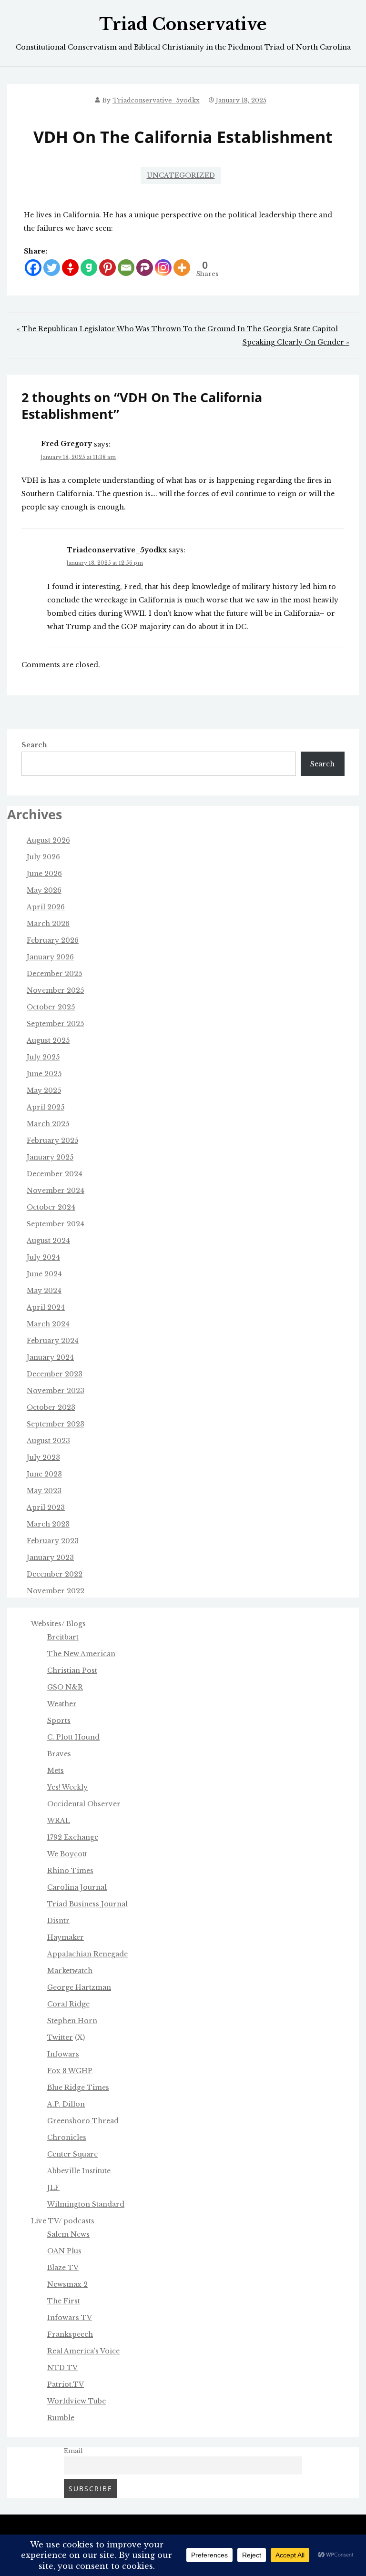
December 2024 (55, 1174)
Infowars (63, 2054)
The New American (81, 1654)
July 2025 (43, 1057)
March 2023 (48, 1524)
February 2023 (53, 1541)
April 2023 (46, 1507)
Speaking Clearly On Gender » (296, 342)
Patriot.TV (66, 2384)
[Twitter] (52, 268)
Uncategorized (181, 175)
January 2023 (50, 1558)
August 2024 (48, 1241)
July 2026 (43, 857)
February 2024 (53, 1341)
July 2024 (43, 1257)
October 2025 (51, 1007)
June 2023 (44, 1474)
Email (73, 2451)
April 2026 (46, 907)
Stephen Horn (72, 2021)
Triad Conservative (183, 24)
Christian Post (72, 1670)
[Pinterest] (107, 268)
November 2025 (55, 990)
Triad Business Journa (86, 1904)
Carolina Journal (77, 1887)
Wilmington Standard (86, 2204)
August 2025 (48, 1040)
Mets (56, 1771)
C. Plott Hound (73, 1737)
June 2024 (44, 1274)
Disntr (58, 1921)
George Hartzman (79, 1987)
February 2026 (53, 940)
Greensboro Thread (83, 2121)
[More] (182, 268)
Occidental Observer (84, 1804)
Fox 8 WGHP (70, 2071)
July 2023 (43, 1457)
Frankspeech (70, 2334)
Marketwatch (70, 1971)
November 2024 (56, 1191)
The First (64, 2301)
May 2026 (44, 890)
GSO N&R (65, 1687)
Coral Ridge (68, 2004)
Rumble (61, 2418)
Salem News (68, 2234)
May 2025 (44, 1090)
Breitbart (63, 1637)
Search (34, 745)
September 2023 (56, 1424)
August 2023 (48, 1441)
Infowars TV (70, 2318)
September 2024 (56, 1224)
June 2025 (44, 1074)
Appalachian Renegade (87, 1954)
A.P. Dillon (66, 2104)
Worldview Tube (76, 2401)
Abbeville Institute (79, 2171)
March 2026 (48, 924)
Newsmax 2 (67, 2284)
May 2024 (44, 1291)
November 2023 (56, 1391)
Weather (62, 1704)
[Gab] (89, 268)
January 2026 (50, 957)
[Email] (126, 268)
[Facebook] (33, 268)
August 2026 (48, 840)
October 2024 (51, 1207)
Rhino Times (70, 1871)
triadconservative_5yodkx (156, 100)
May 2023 (44, 1491)
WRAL (59, 1821)
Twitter (60, 2037)
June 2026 (44, 874)
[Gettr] (70, 268)
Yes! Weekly (67, 1787)
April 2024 (46, 1307)
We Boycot (66, 1854)
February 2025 (52, 1140)
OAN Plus (64, 2251)
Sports (59, 1721)
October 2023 (51, 1407)
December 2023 (55, 1374)
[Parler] (145, 268)
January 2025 (50, 1157)
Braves (59, 1754)
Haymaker (66, 1937)
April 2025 (46, 1107)
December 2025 (54, 974)
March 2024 (48, 1324)
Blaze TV (63, 2268)
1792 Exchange (73, 1837)
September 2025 (55, 1024)
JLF (53, 2188)
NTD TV (62, 2368)
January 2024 (50, 1357)
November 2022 (56, 1591)
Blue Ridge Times (78, 2087)
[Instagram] (163, 268)
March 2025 (48, 1124)
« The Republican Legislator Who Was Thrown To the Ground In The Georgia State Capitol (177, 329)
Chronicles (67, 2138)
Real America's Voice (83, 2351)
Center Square (72, 2154)
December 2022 (55, 1574)
